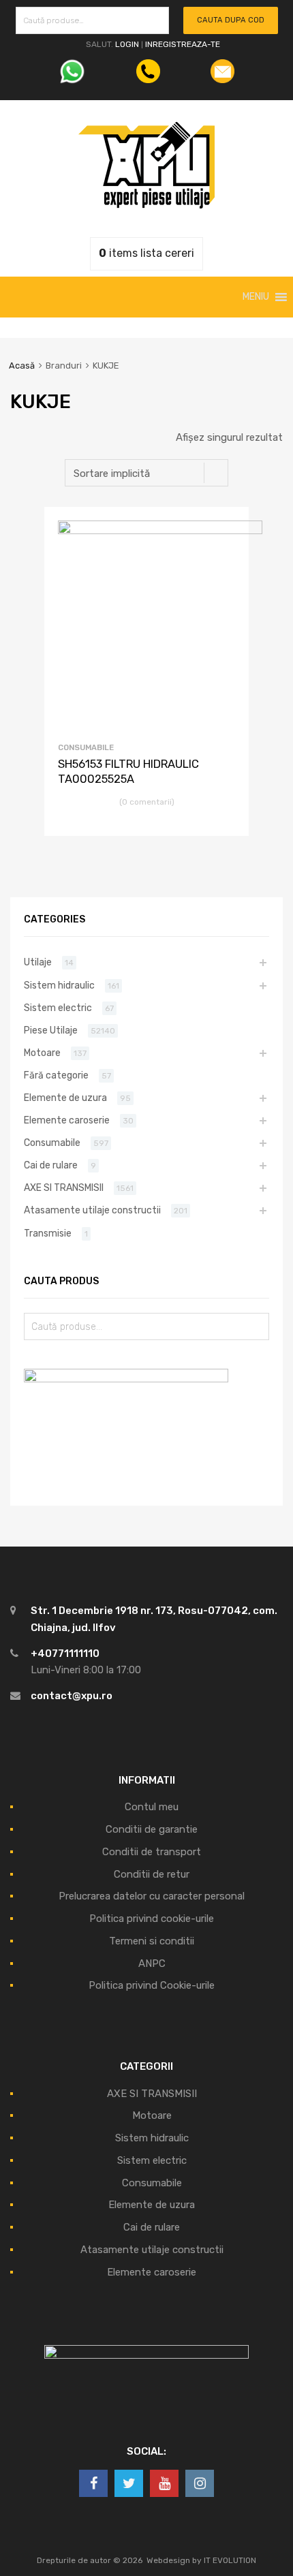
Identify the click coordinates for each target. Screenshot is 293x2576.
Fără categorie (56, 1075)
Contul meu (152, 1807)
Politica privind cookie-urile (152, 1919)
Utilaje (38, 962)
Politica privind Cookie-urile (152, 1985)
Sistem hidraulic (59, 985)
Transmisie (48, 1233)
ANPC (152, 1964)
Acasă (22, 366)
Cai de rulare (51, 1165)
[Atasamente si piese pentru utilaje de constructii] (146, 205)
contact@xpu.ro (72, 1696)
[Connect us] (93, 2483)
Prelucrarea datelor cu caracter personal (152, 1896)
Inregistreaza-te (183, 44)
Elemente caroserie (67, 1120)
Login (127, 44)
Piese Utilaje (51, 1030)
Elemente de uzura (65, 1098)
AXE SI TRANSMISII (64, 1188)
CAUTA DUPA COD (231, 20)
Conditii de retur (152, 1874)
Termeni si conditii (152, 1941)
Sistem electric (58, 1008)
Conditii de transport (152, 1852)
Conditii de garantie (152, 1829)
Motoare (42, 1053)
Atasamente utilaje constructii (92, 1210)
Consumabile (86, 747)
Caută (155, 23)
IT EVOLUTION (230, 2560)
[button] (256, 297)
